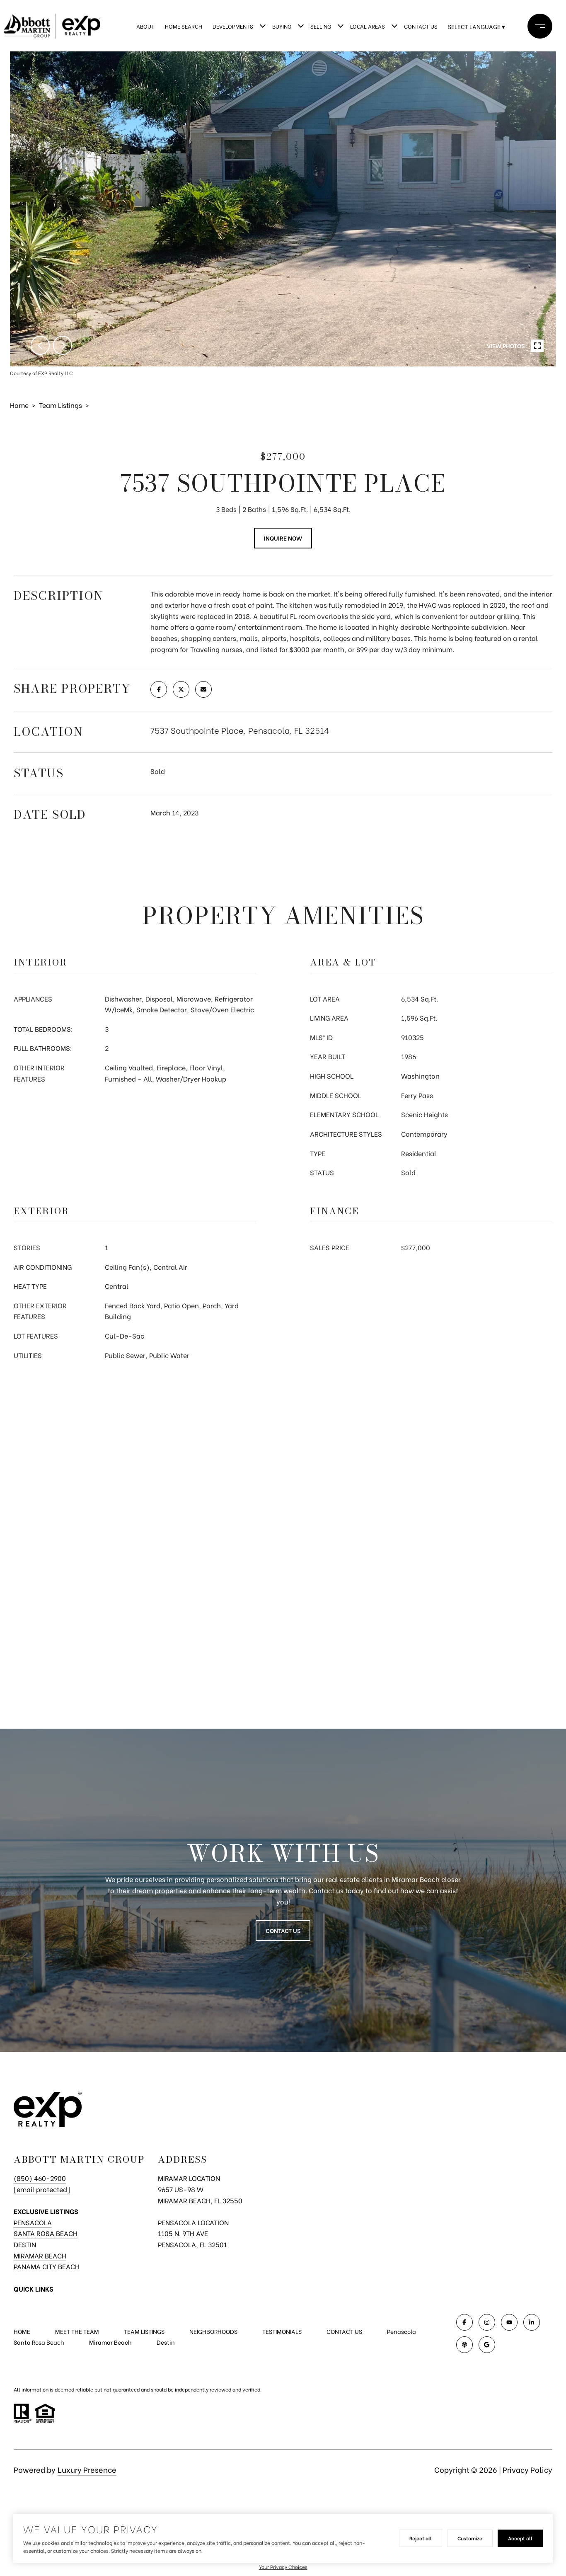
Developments (233, 26)
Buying (282, 26)
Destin (25, 2244)
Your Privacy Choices (283, 2567)
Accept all (520, 2538)
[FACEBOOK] (464, 2322)
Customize (470, 2538)
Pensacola (33, 2222)
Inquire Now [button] (283, 538)
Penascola (402, 2331)
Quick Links (34, 2289)
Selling (321, 26)
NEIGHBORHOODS (213, 2331)
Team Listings (60, 405)
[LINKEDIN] (532, 2322)
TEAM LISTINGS (144, 2331)
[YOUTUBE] (509, 2322)
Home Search (184, 26)
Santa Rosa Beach (46, 2233)
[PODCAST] (464, 2345)
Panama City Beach (47, 2266)
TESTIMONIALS (282, 2331)
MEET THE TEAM (77, 2331)
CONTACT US (344, 2331)
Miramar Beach (40, 2255)
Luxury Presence (87, 2469)
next (63, 345)
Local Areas (368, 26)
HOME (22, 2331)
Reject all (421, 2538)
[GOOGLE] (487, 2345)
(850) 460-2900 (40, 2178)
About (145, 26)
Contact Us (421, 26)
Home (19, 405)
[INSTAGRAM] (487, 2322)
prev (40, 345)
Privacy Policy (527, 2469)
